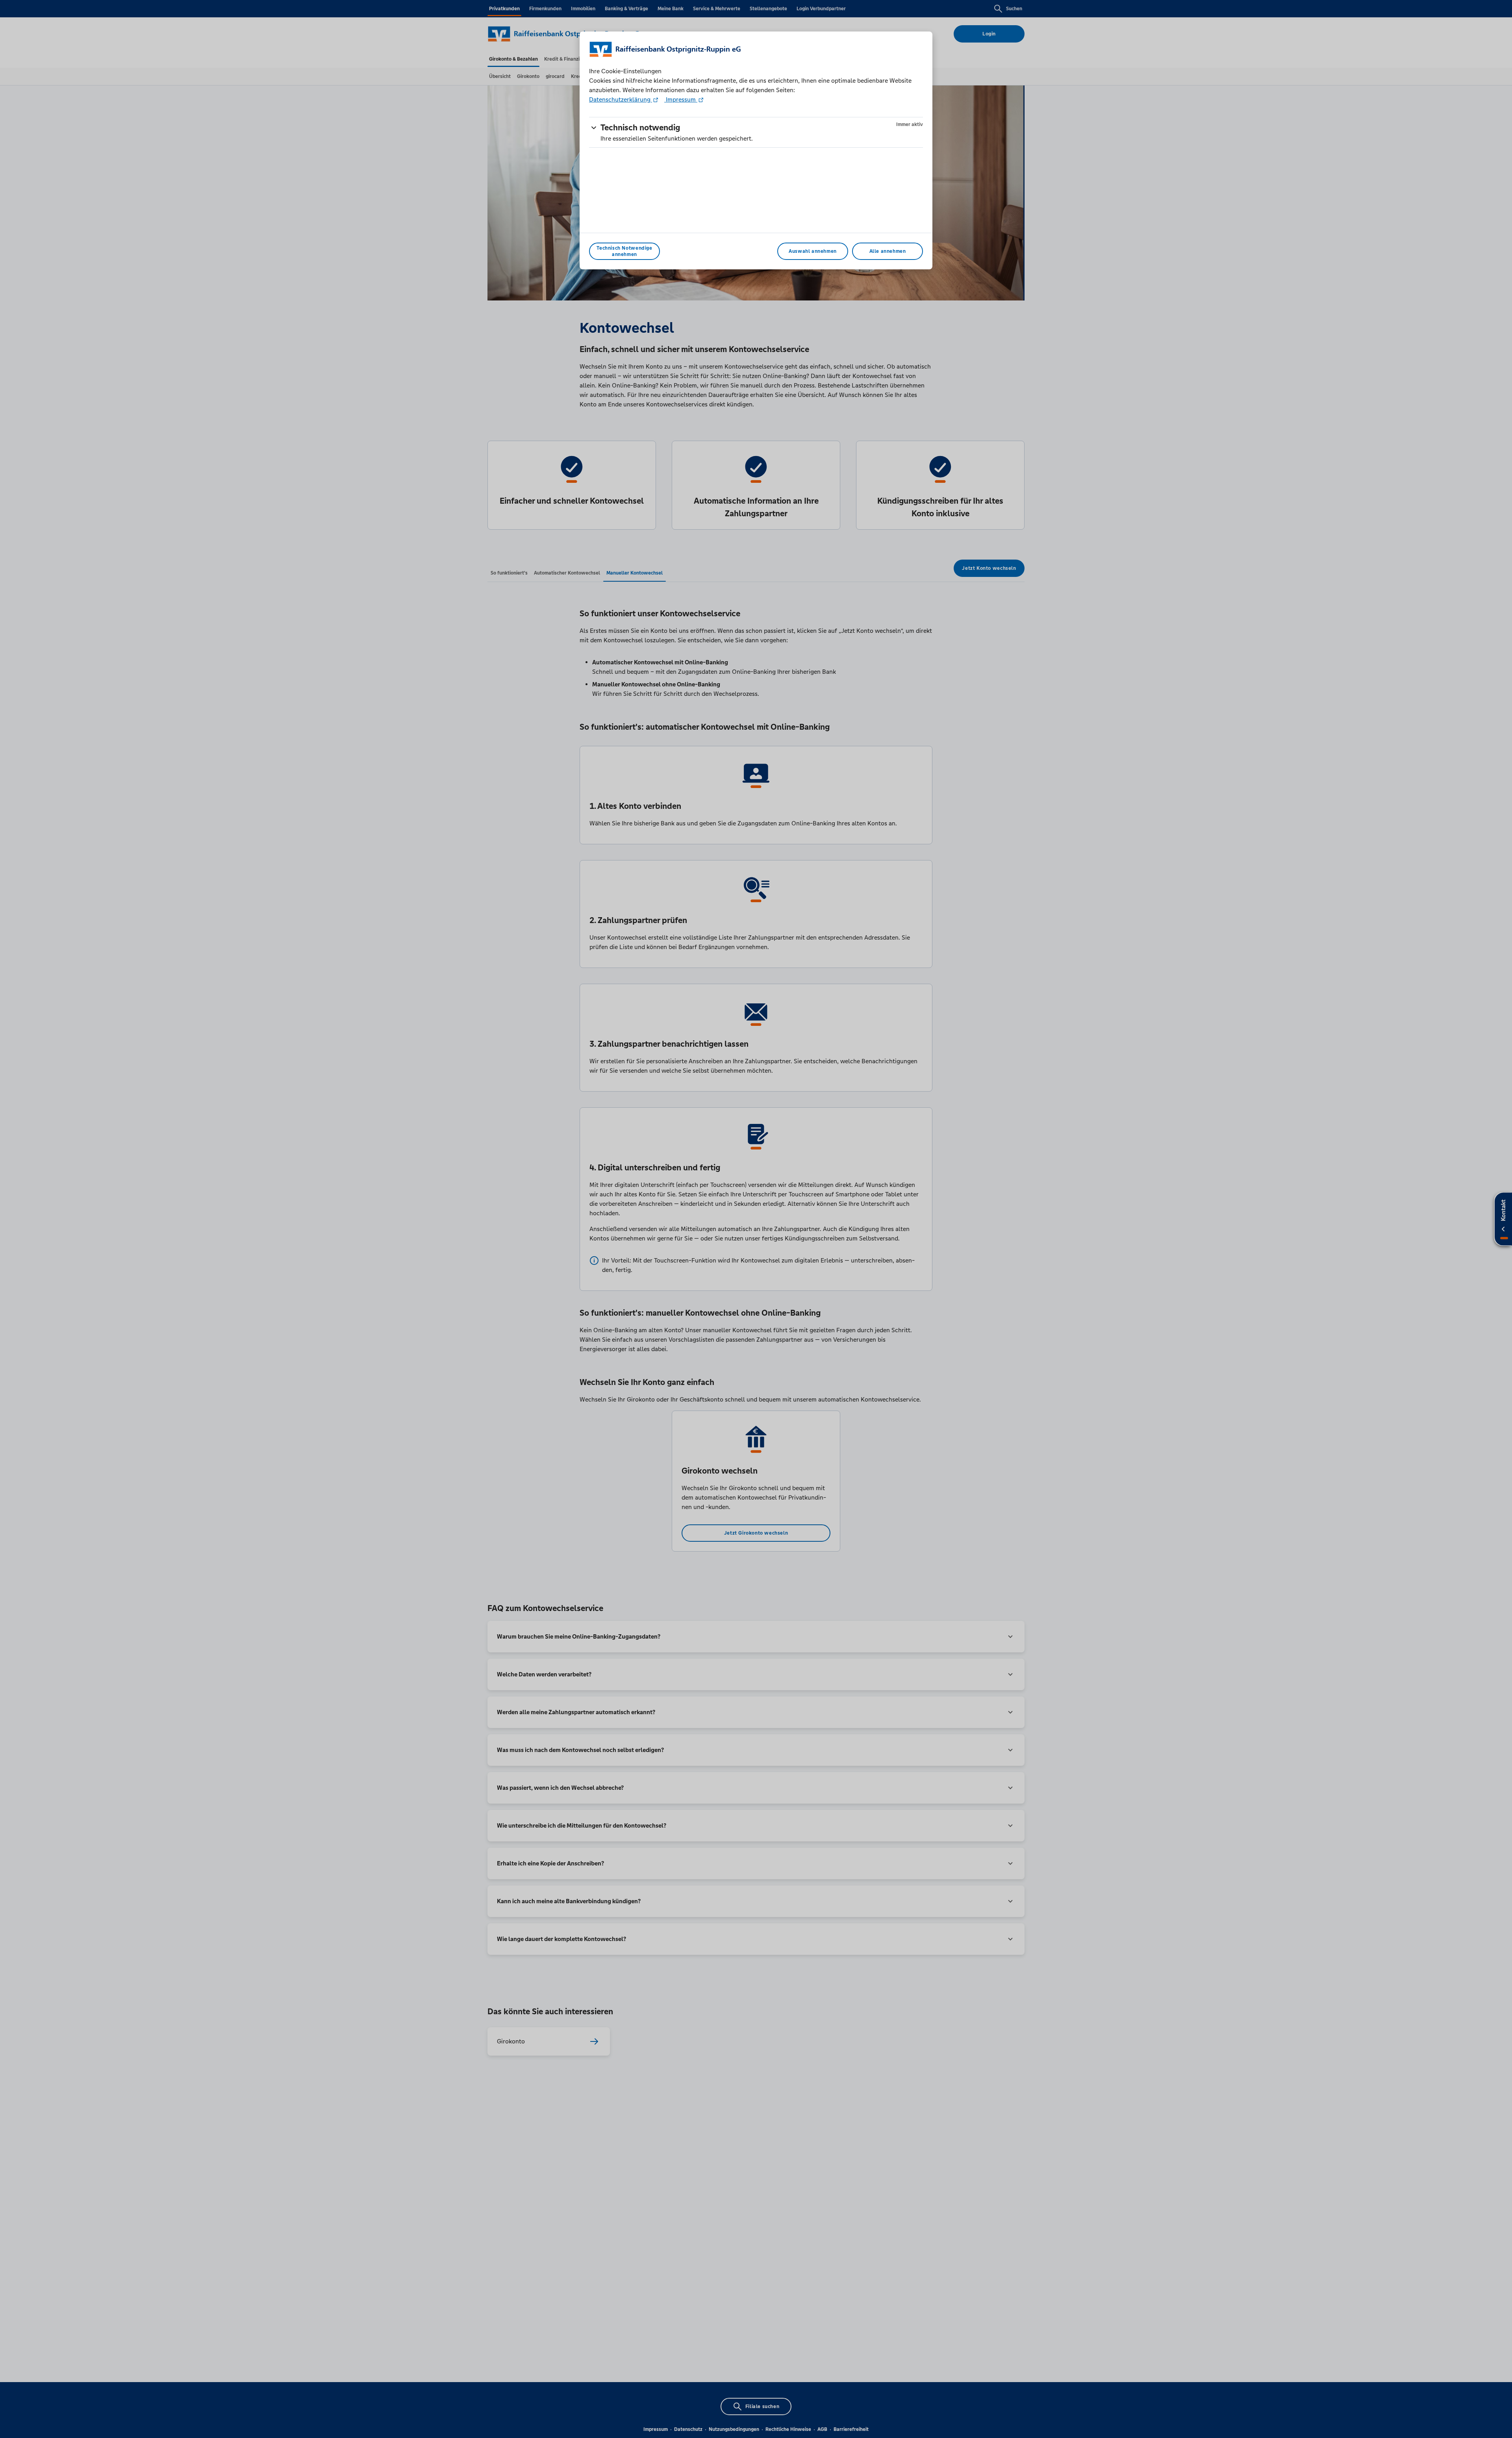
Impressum (681, 99)
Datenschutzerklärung (621, 99)
